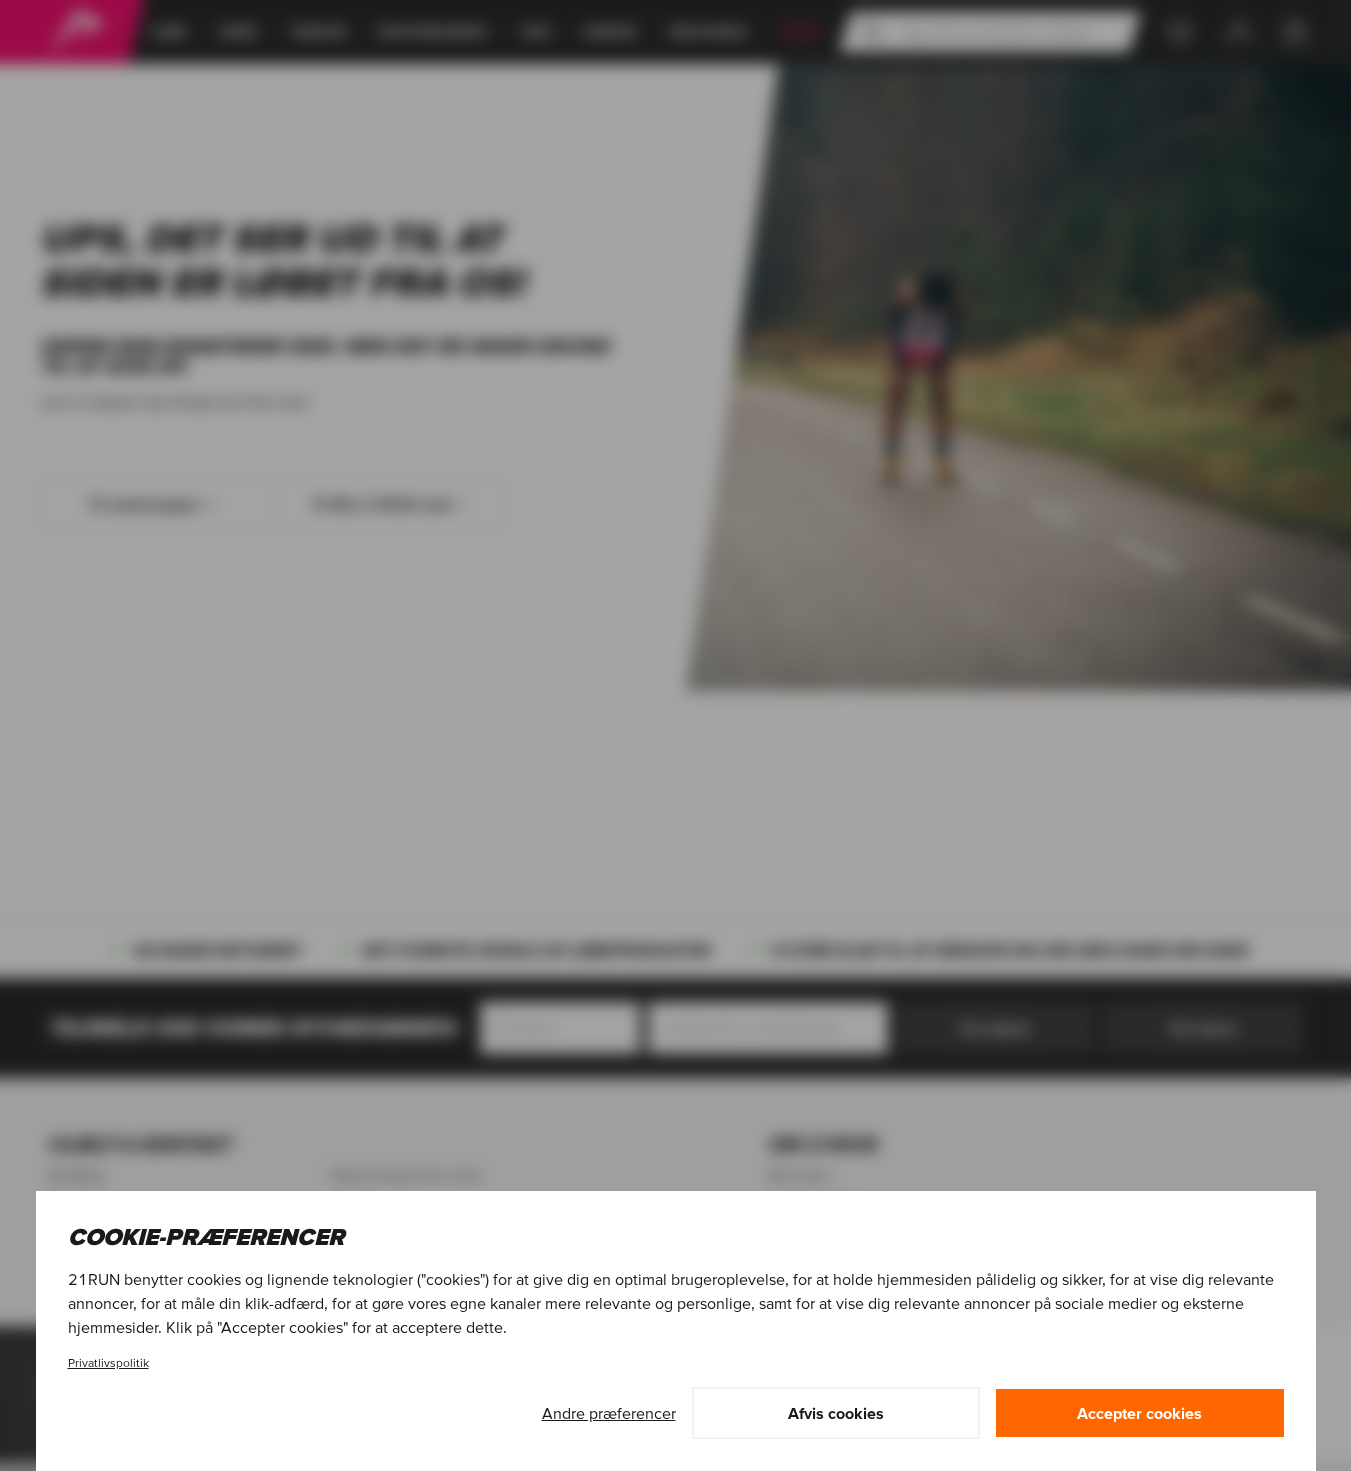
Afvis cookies (836, 1413)
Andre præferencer (609, 1413)
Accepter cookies (1139, 1413)
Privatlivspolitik (108, 1362)
